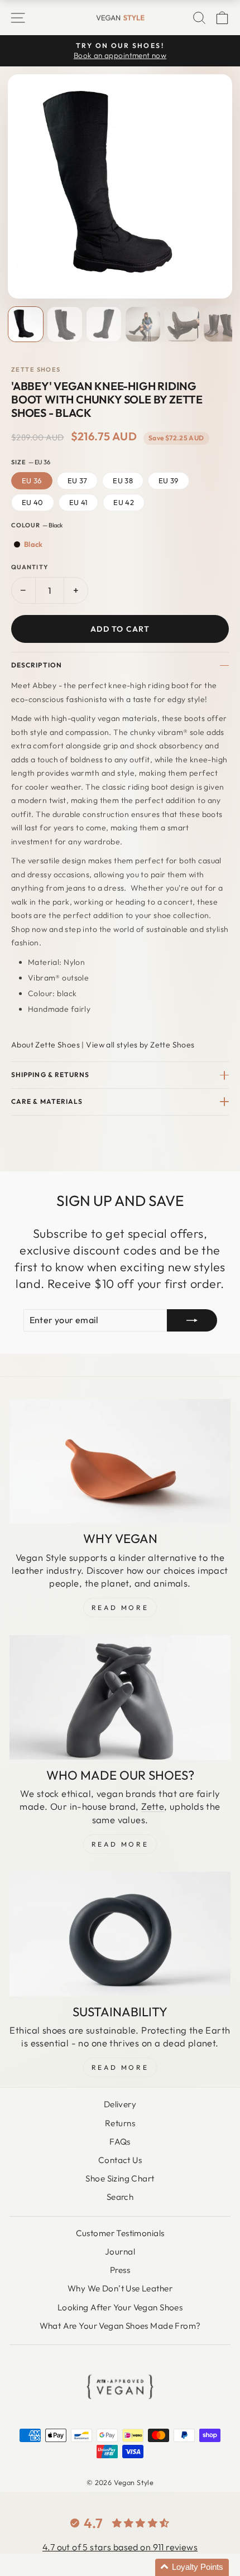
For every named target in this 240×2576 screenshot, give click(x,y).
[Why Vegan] (120, 1461)
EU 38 (123, 480)
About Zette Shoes (45, 1045)
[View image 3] (104, 324)
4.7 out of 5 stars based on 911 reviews (120, 2547)
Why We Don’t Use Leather (120, 2288)
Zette (153, 1806)
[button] (192, 2567)
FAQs (120, 2142)
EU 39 (169, 480)
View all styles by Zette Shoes (140, 1045)
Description (37, 665)
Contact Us (120, 2160)
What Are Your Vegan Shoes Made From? (120, 2326)
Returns (120, 2123)
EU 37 (78, 480)
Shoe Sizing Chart (120, 2178)
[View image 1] (26, 324)
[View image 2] (65, 324)
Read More (120, 1607)
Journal (120, 2251)
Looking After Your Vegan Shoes (120, 2307)
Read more (120, 2067)
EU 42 (124, 502)
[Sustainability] (120, 1934)
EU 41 (79, 502)
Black (33, 544)
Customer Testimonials (120, 2233)
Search (120, 2197)
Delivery (120, 2104)
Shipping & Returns (50, 1075)
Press (120, 2270)
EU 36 (32, 480)
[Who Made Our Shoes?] (120, 1697)
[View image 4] (143, 324)
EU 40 (33, 502)
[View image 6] (221, 324)
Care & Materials (47, 1101)
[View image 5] (182, 324)
